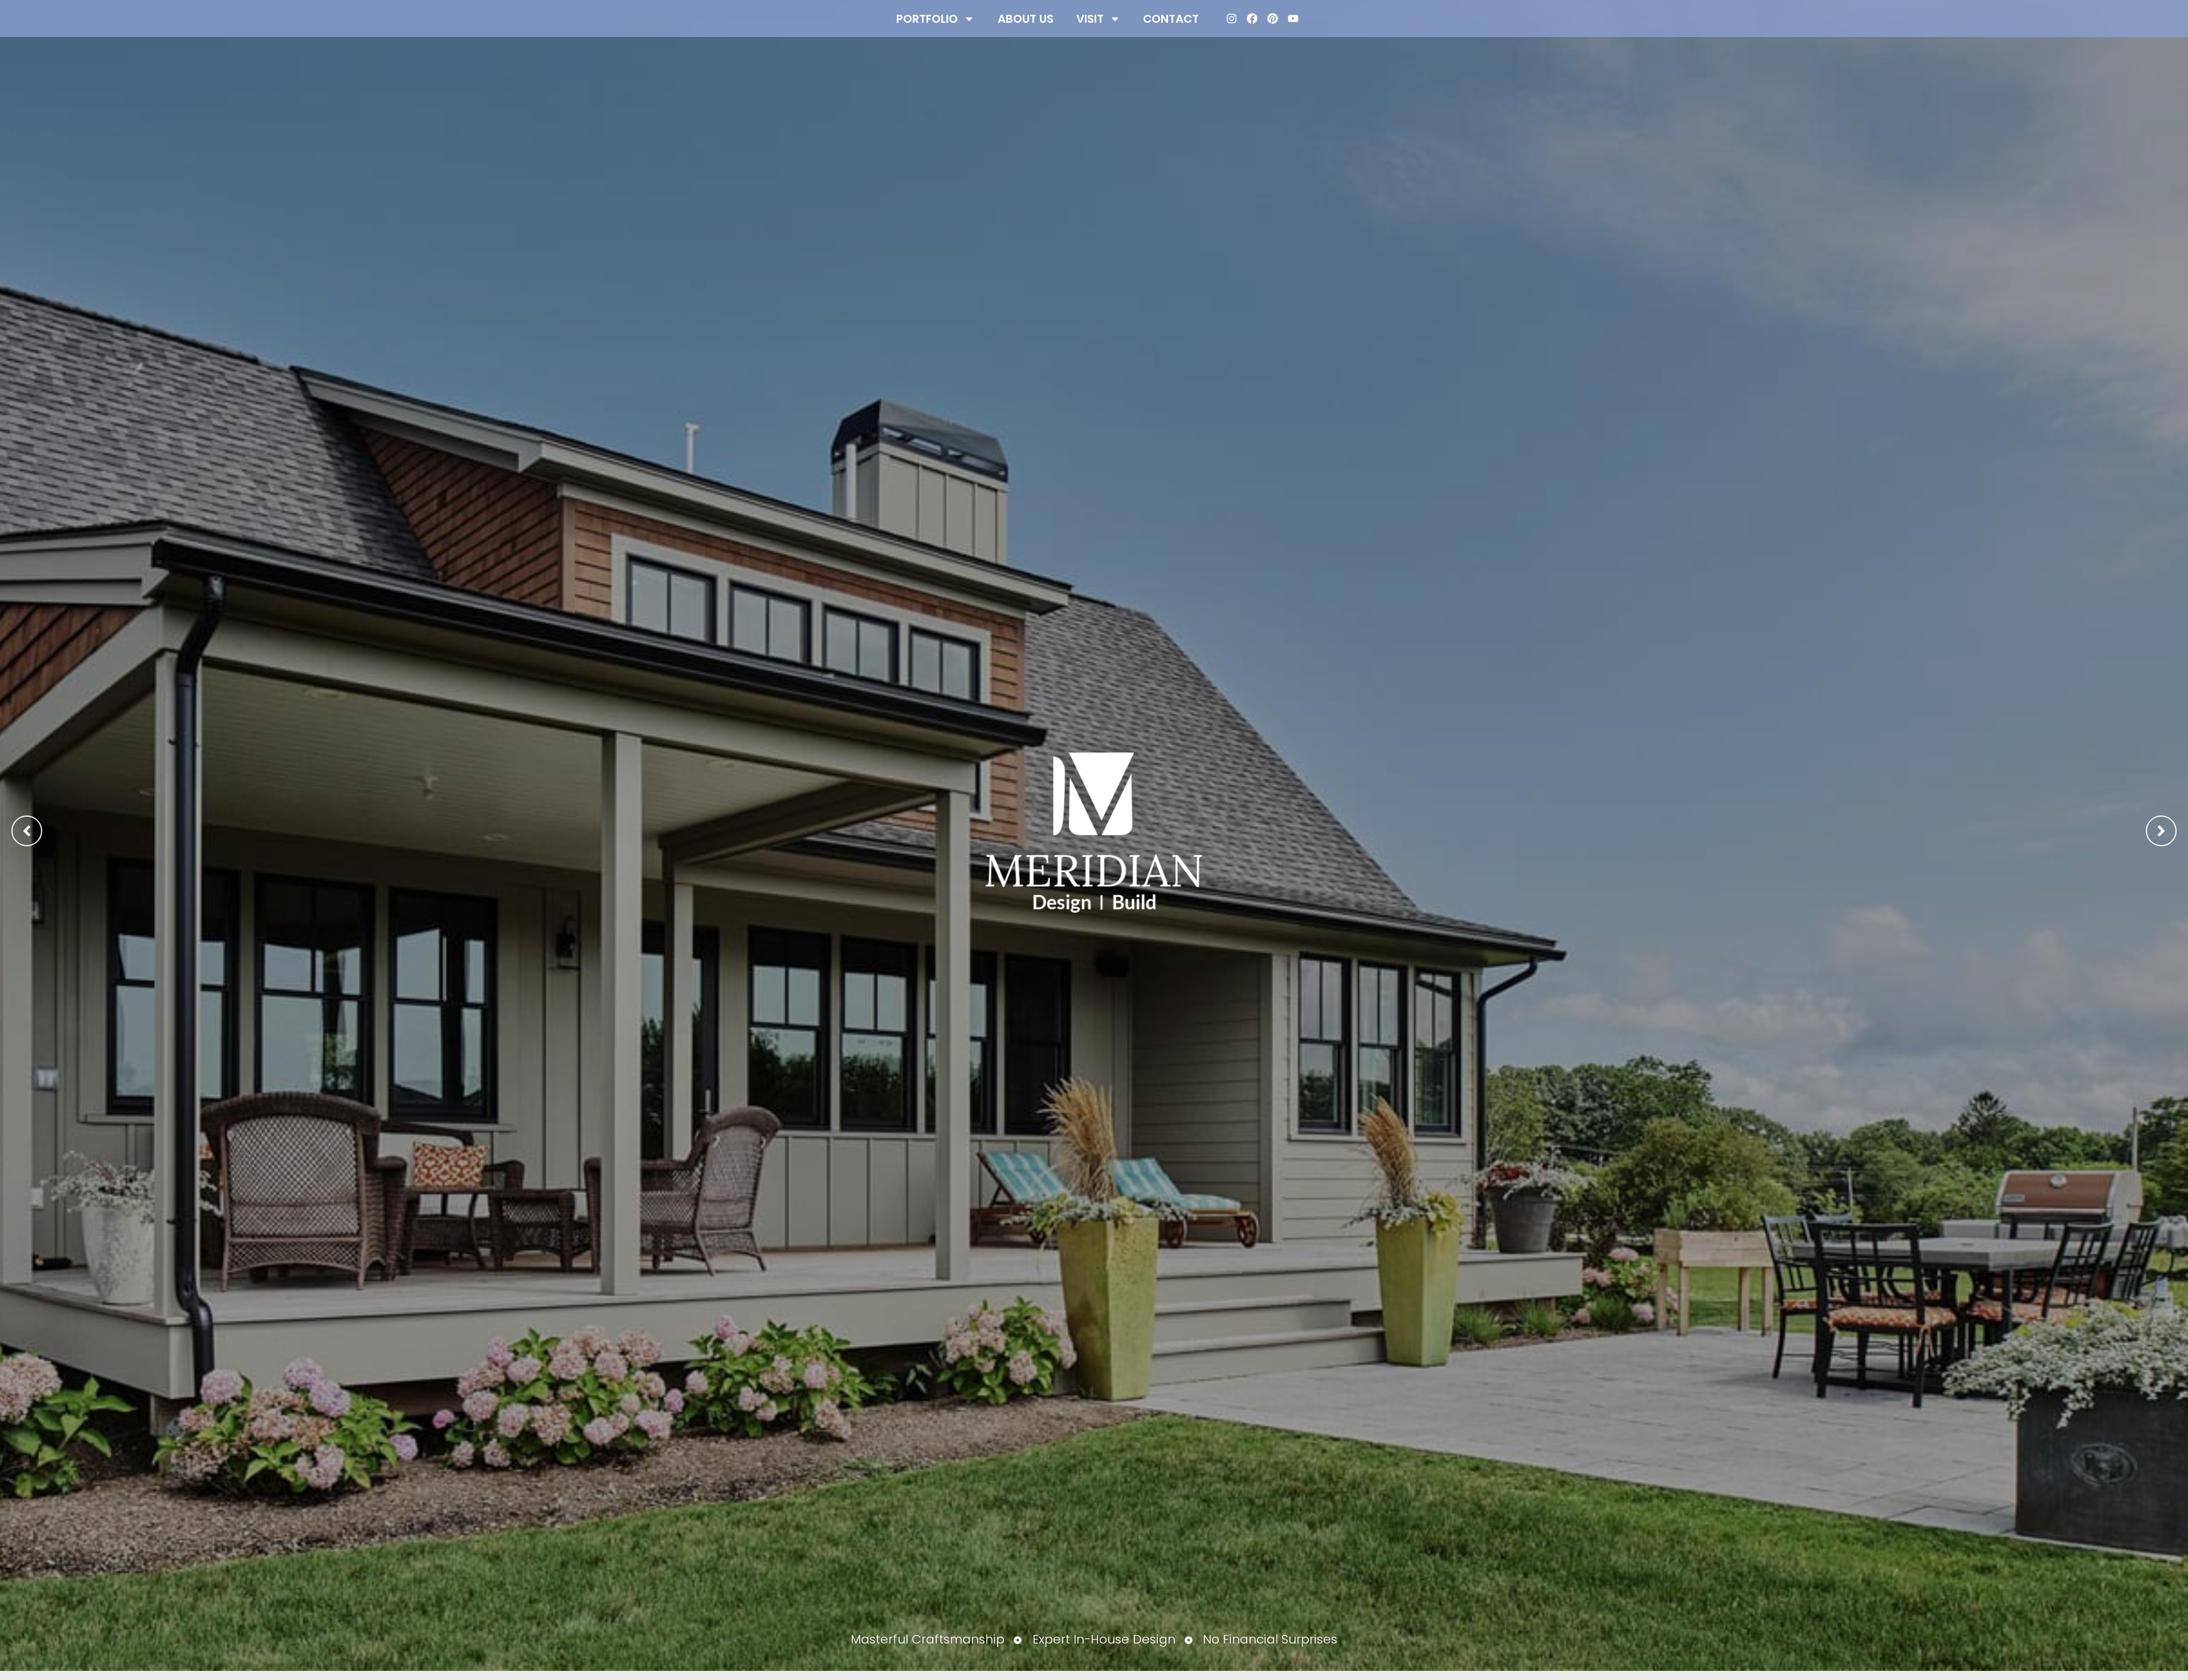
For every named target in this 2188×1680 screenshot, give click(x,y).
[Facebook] (1252, 19)
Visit (1090, 19)
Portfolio (927, 19)
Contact (1171, 19)
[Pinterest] (1273, 19)
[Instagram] (1232, 19)
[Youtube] (1293, 19)
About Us (1026, 19)
